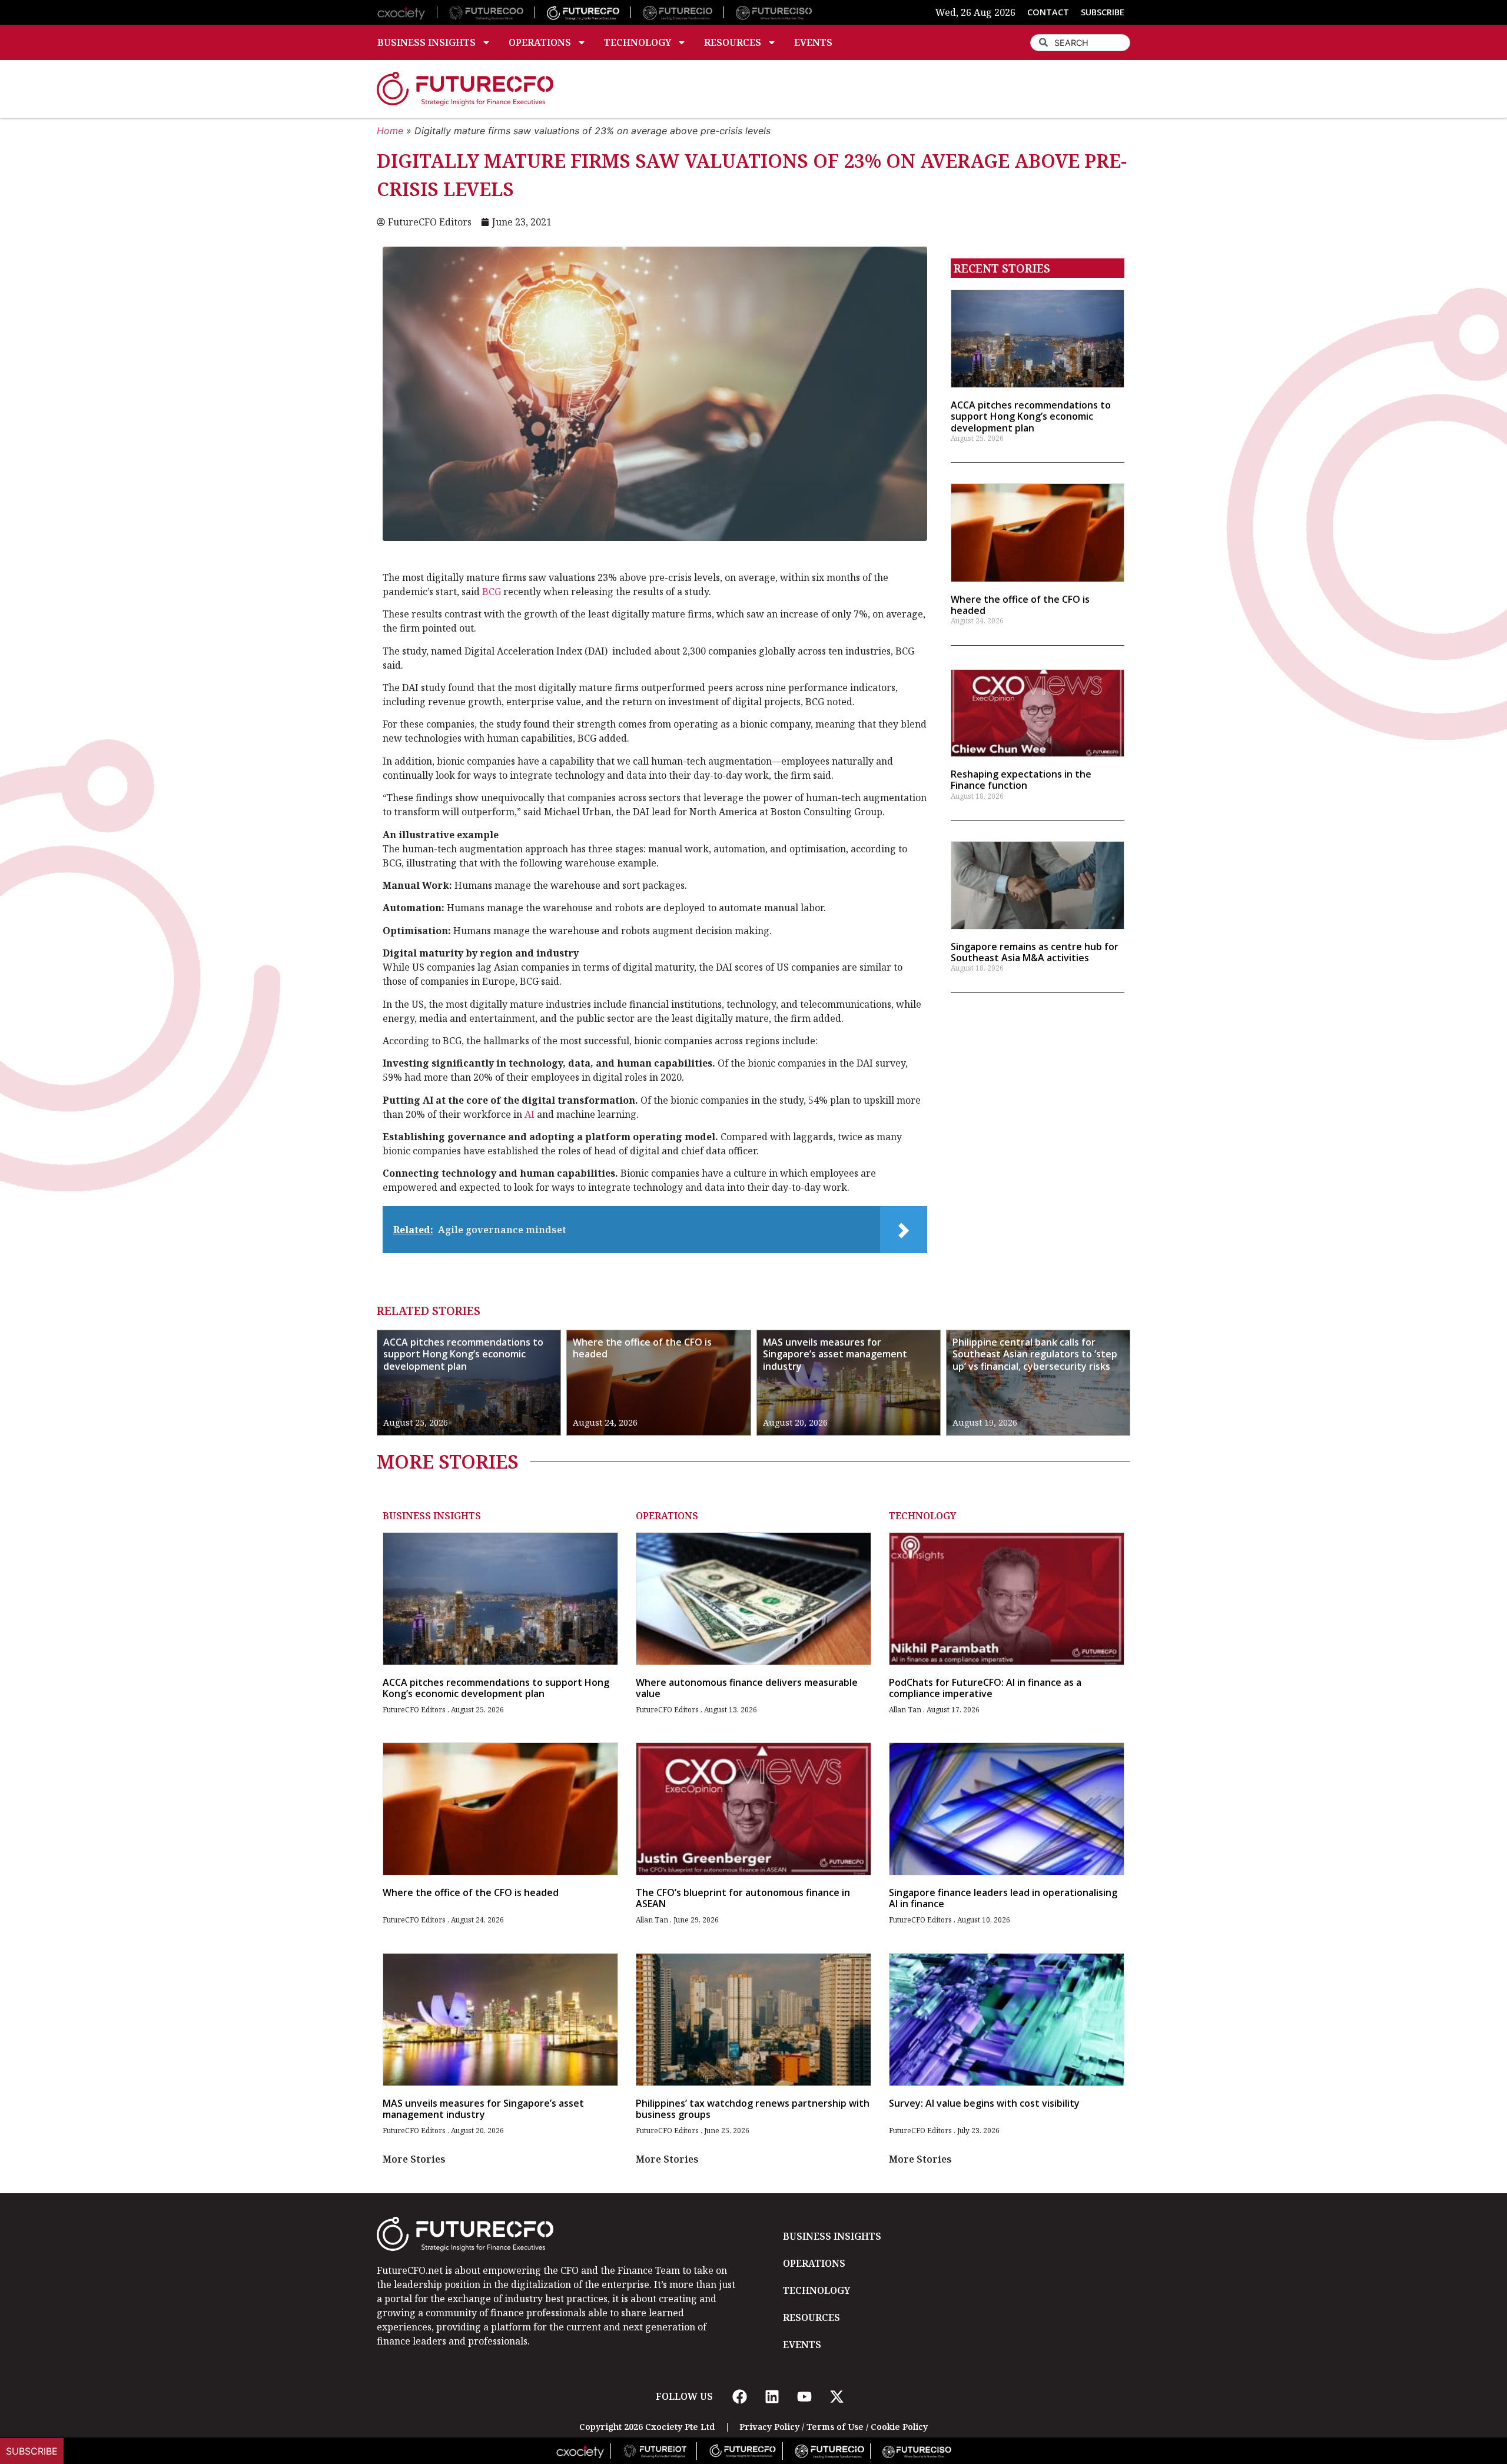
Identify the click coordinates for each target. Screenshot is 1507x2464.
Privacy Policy (769, 2427)
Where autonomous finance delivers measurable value (747, 1688)
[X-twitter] (837, 2396)
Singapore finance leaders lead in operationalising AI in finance (1003, 1898)
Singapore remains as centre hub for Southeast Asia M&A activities (1035, 952)
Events (813, 42)
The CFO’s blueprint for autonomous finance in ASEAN (743, 1898)
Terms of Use (835, 2427)
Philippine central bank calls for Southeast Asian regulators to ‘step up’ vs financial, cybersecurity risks (1035, 1354)
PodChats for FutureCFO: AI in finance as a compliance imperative (985, 1688)
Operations (540, 42)
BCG (492, 592)
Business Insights (426, 42)
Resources (733, 42)
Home (390, 131)
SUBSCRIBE (1103, 12)
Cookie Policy (899, 2427)
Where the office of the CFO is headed (1020, 605)
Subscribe (32, 2451)
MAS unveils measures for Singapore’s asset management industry (835, 1354)
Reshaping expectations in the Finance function (1021, 780)
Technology (638, 42)
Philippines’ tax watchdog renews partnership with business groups (753, 2109)
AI (530, 1114)
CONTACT (1048, 12)
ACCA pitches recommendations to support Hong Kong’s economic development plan (1031, 416)
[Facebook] (739, 2396)
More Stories (414, 2159)
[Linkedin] (772, 2396)
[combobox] (1080, 43)
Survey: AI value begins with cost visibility (984, 2103)
